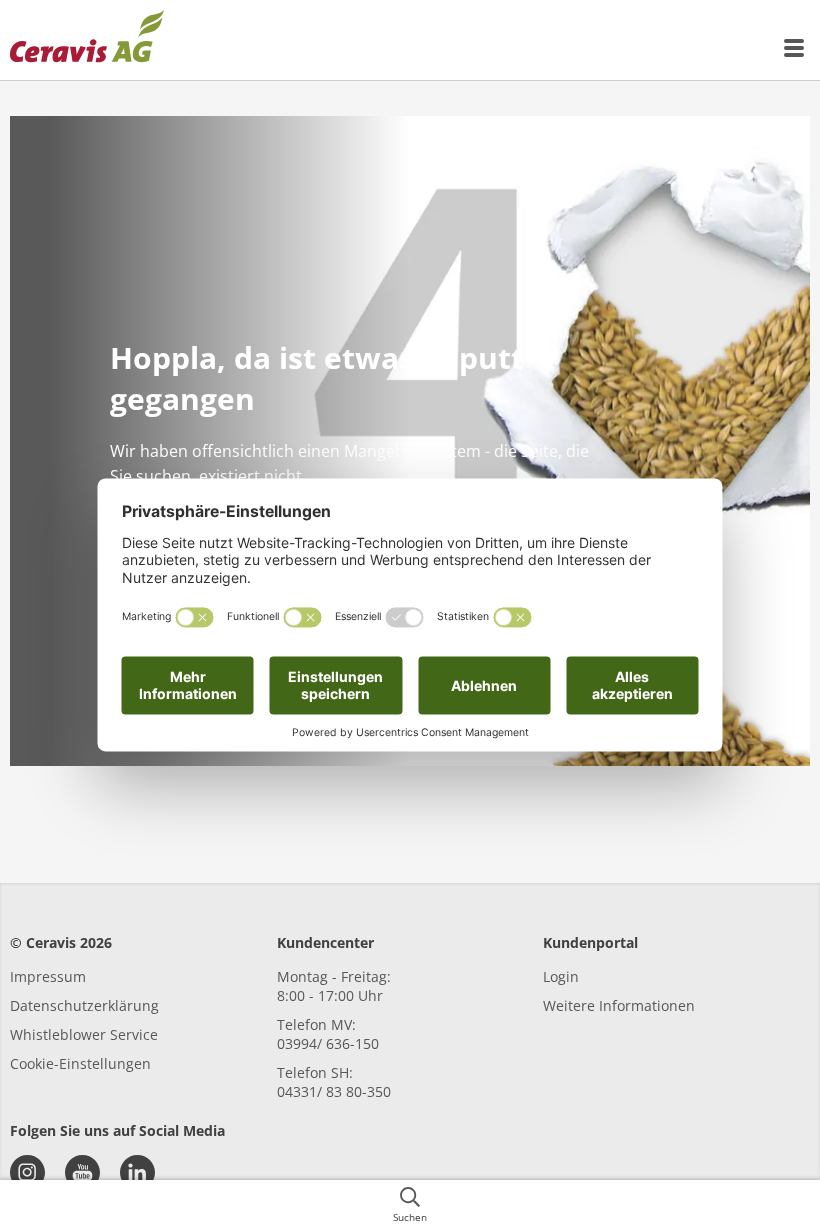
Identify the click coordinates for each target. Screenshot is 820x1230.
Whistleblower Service (84, 1034)
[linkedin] (137, 1172)
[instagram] (27, 1172)
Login (561, 976)
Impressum (48, 976)
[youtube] (82, 1172)
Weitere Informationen (619, 1005)
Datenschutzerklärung (84, 1005)
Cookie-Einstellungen (80, 1063)
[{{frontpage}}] (87, 40)
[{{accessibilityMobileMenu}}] (795, 48)
